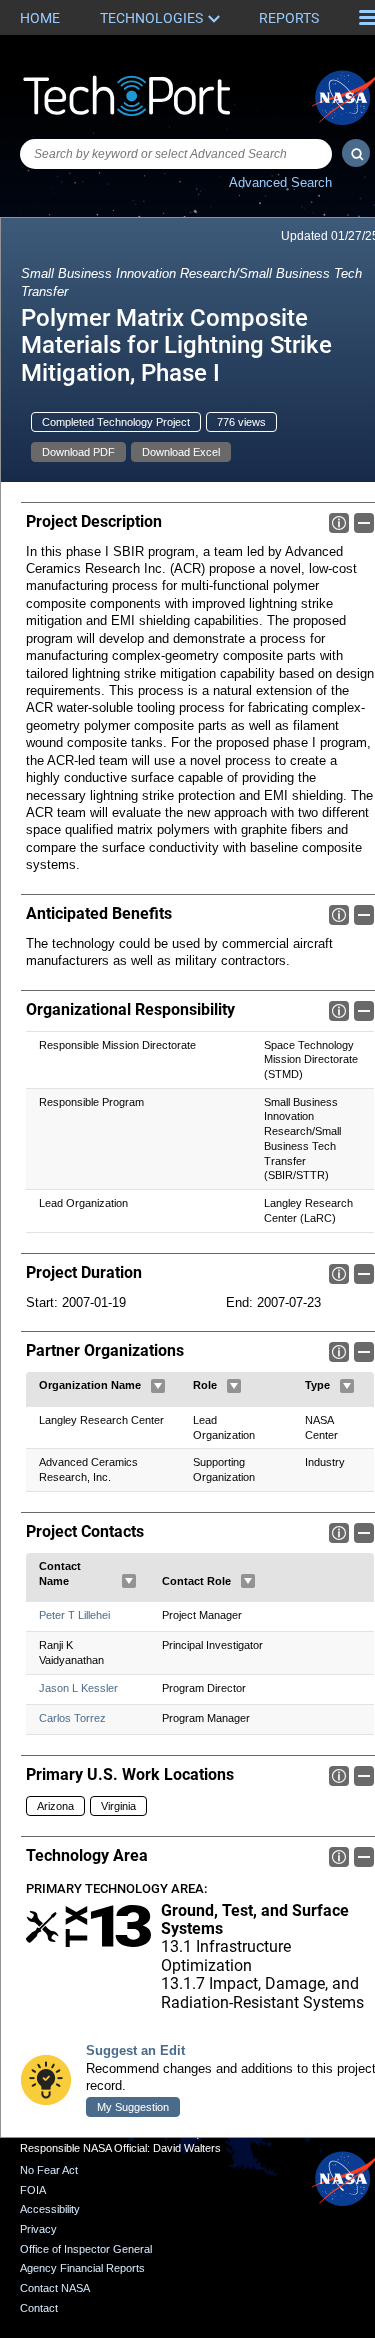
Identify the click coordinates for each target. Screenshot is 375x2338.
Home (40, 18)
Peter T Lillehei (74, 1615)
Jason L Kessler (78, 1688)
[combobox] (176, 154)
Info (339, 523)
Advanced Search (280, 182)
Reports (289, 18)
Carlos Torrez (72, 1718)
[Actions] (158, 1386)
